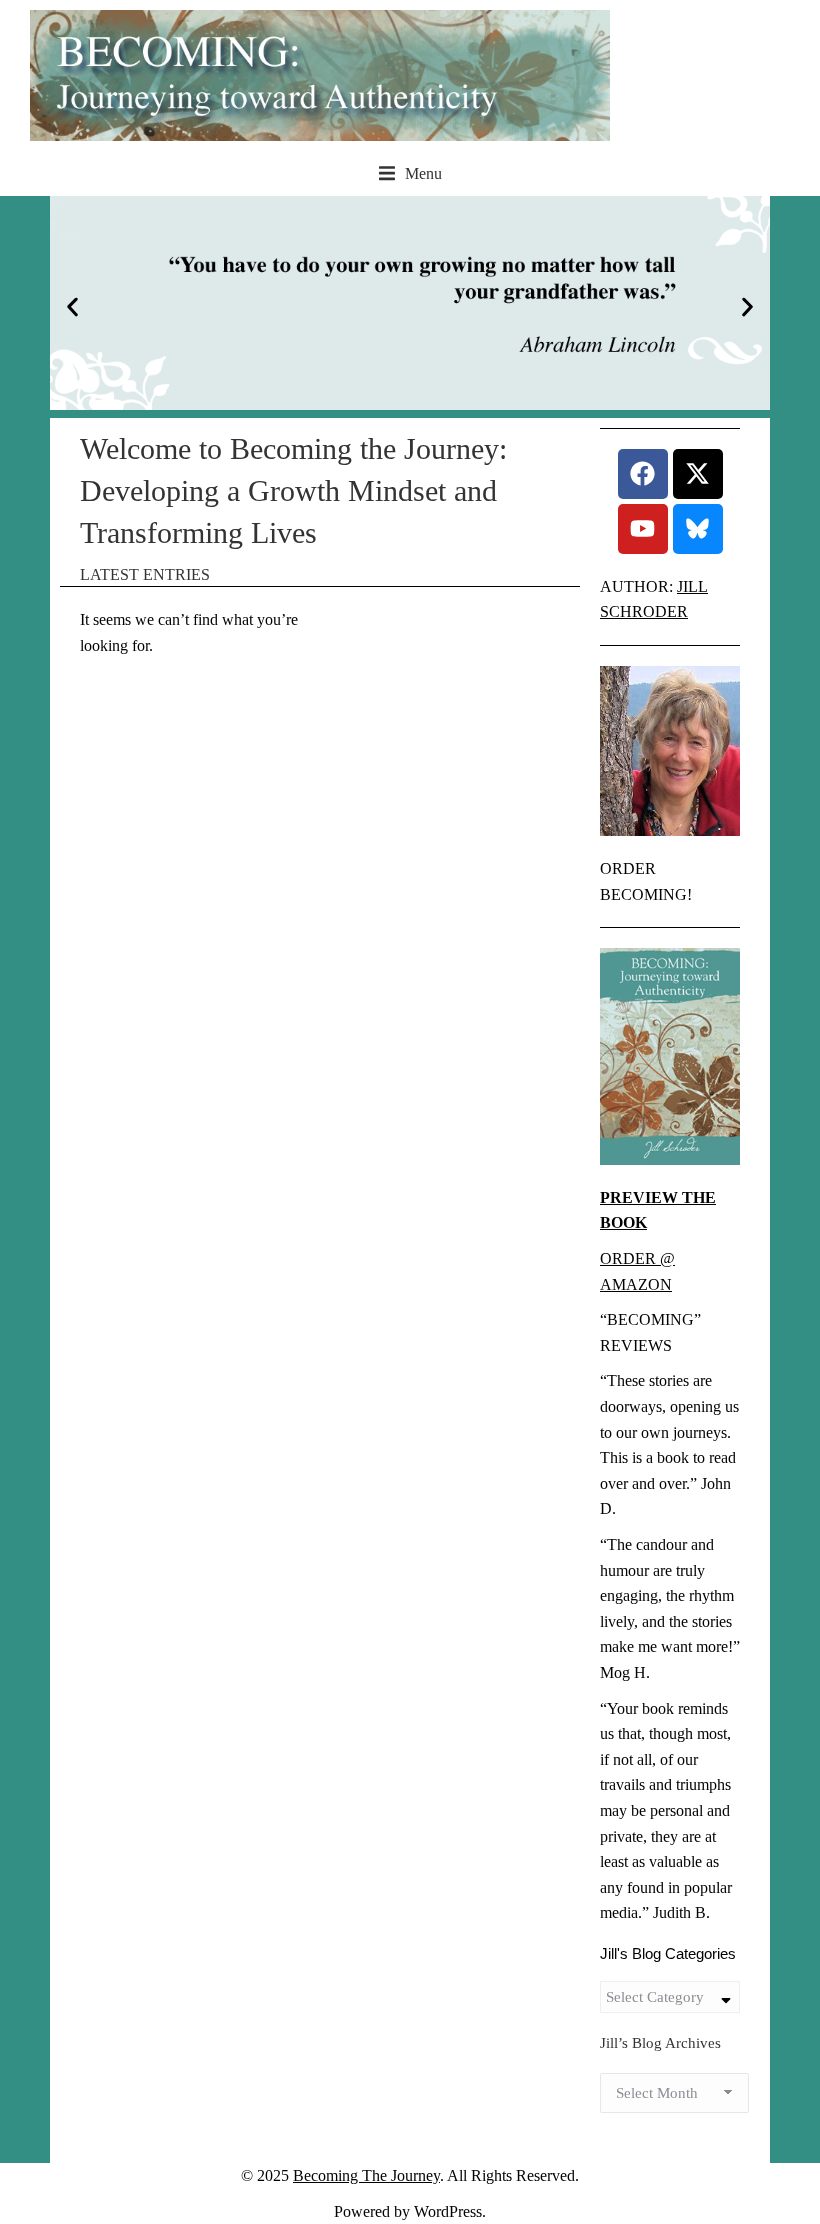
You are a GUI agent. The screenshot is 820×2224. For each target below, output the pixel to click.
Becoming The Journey (366, 2175)
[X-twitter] (698, 474)
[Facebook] (643, 474)
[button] (410, 174)
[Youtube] (643, 529)
